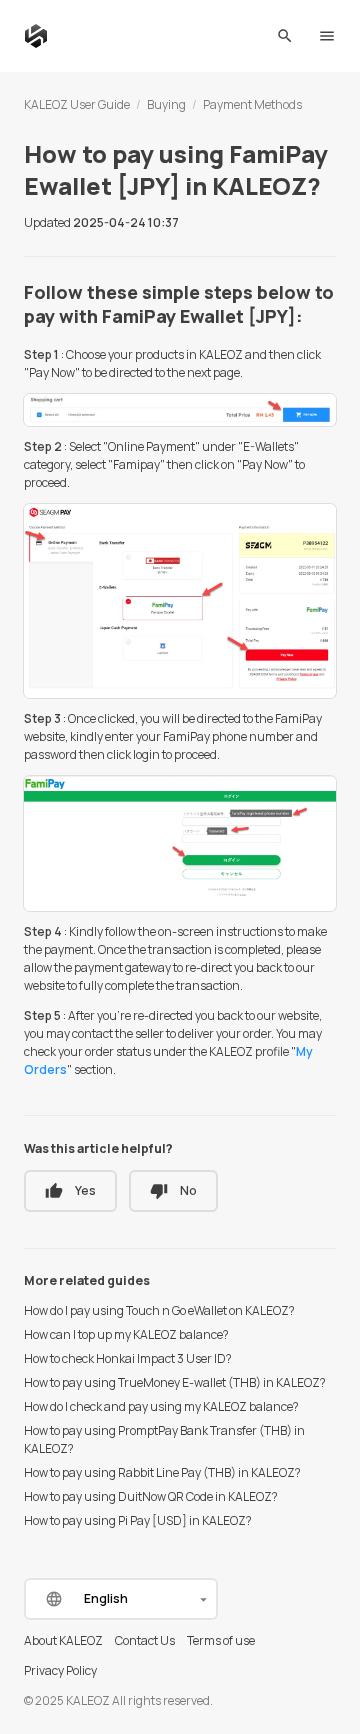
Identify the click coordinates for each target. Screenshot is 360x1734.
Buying (166, 104)
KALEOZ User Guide (77, 104)
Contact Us (145, 1640)
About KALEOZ (63, 1640)
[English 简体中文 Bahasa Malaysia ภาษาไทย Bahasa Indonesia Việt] (121, 1599)
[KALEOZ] (36, 36)
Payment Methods (252, 104)
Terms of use (221, 1640)
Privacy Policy (60, 1670)
